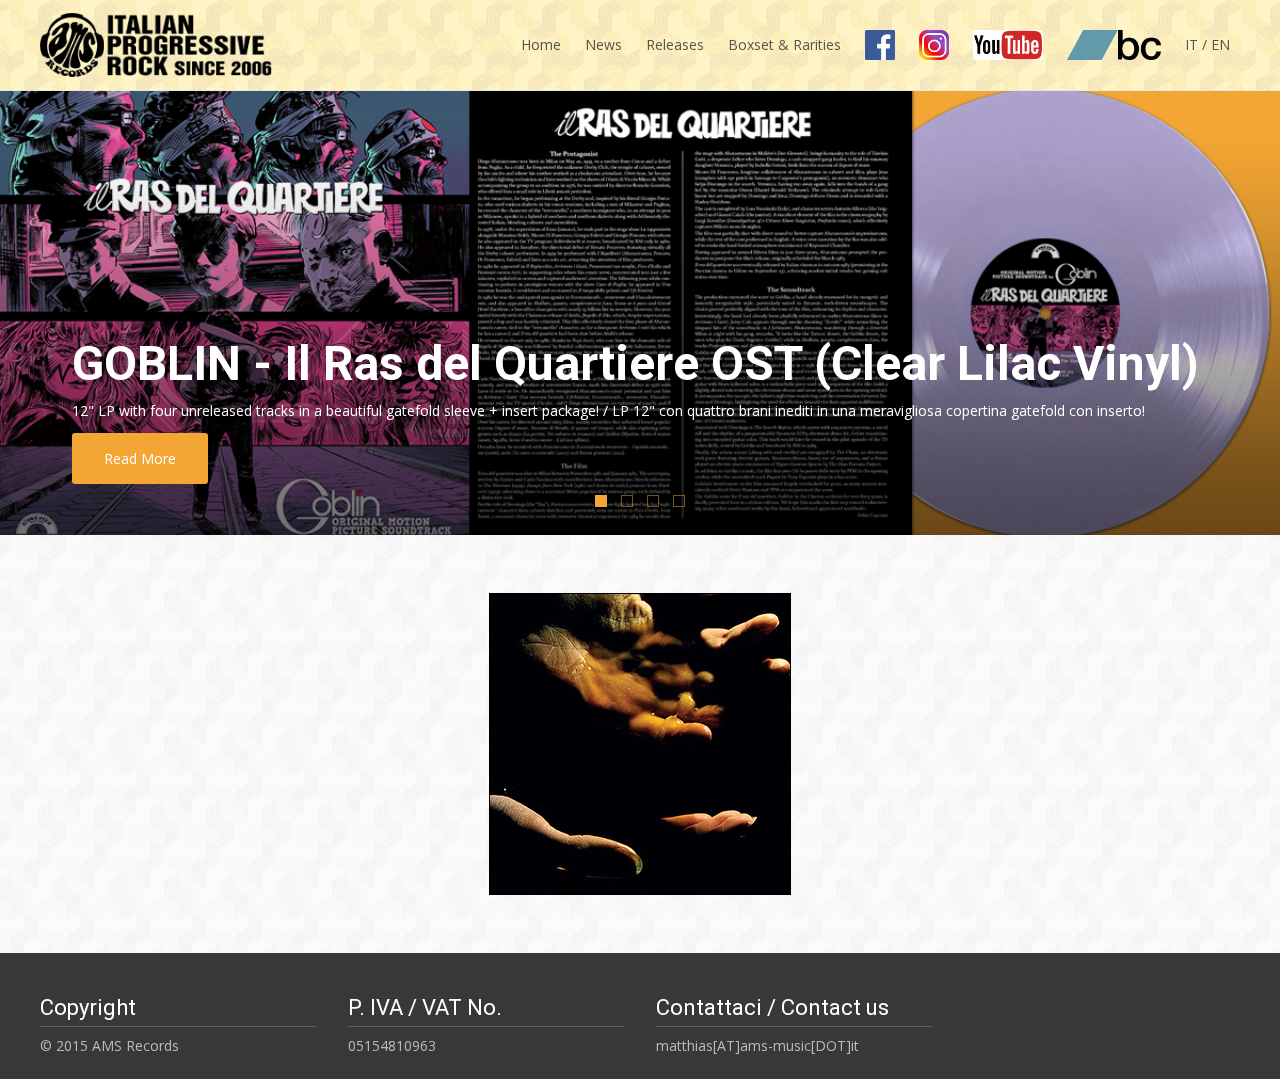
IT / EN (1207, 44)
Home (541, 44)
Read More (140, 458)
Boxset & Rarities (784, 44)
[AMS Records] (148, 40)
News (603, 44)
